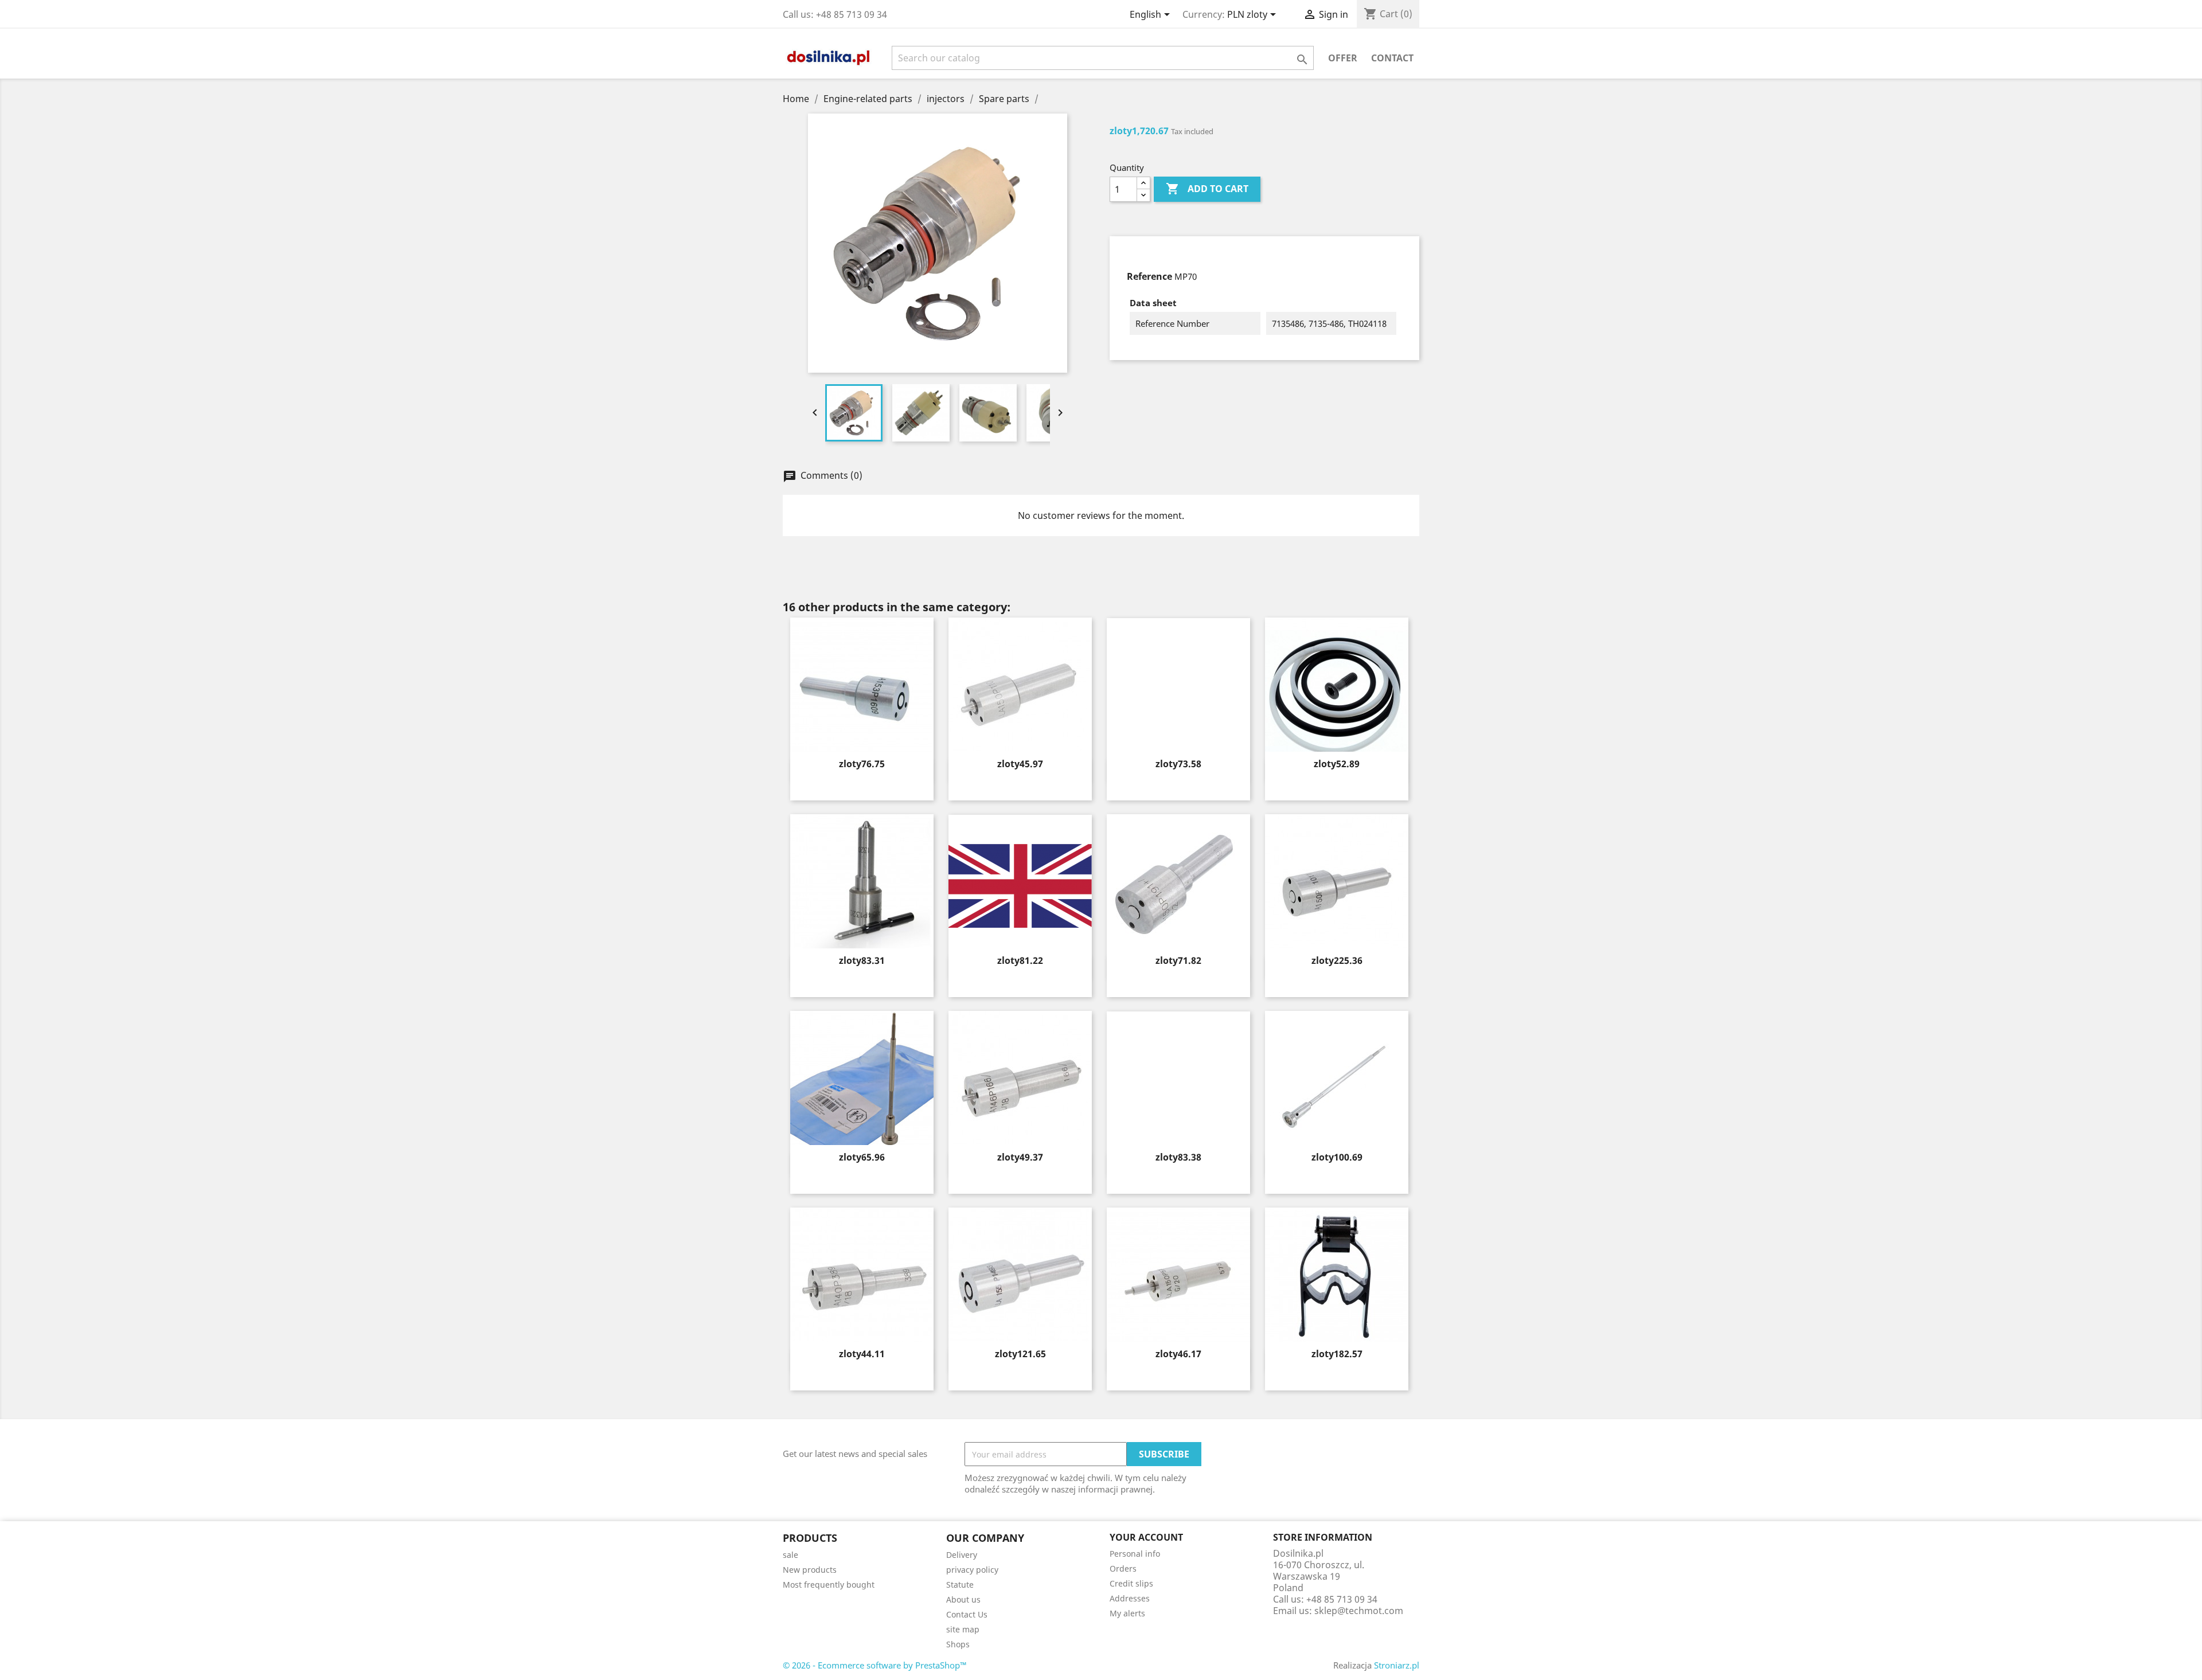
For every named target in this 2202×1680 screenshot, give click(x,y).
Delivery (962, 1555)
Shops (958, 1644)
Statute (960, 1585)
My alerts (1127, 1613)
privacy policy (972, 1570)
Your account (1146, 1537)
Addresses (1130, 1598)
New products (810, 1570)
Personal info (1135, 1554)
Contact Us (967, 1614)
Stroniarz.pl (1397, 1665)
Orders (1123, 1568)
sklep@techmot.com (1359, 1611)
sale (790, 1555)
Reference (1149, 276)
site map (963, 1629)
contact (1392, 58)
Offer (1343, 58)
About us (963, 1599)
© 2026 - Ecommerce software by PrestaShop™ (875, 1665)
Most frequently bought (829, 1585)
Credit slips (1131, 1583)
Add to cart (1207, 189)
